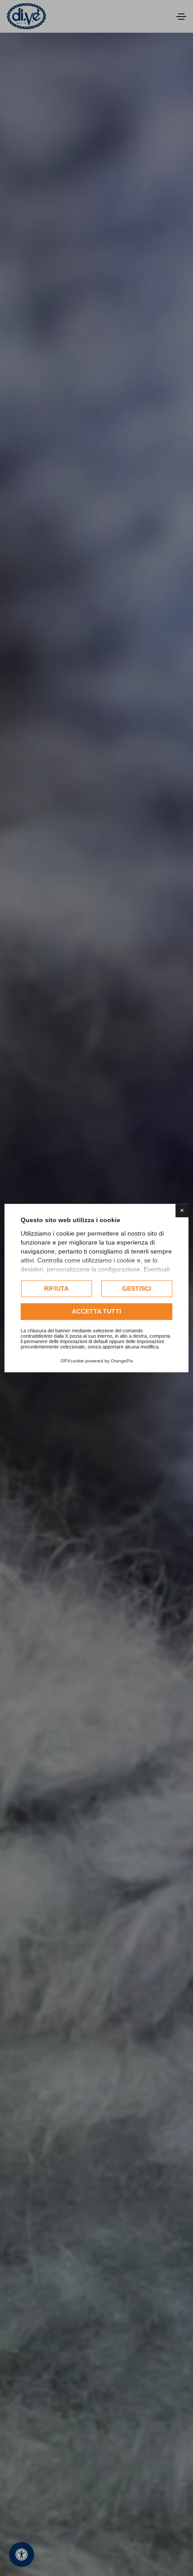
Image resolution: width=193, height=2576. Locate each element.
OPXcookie (72, 1361)
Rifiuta (56, 1288)
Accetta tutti (96, 1311)
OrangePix (122, 1361)
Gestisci (137, 1288)
